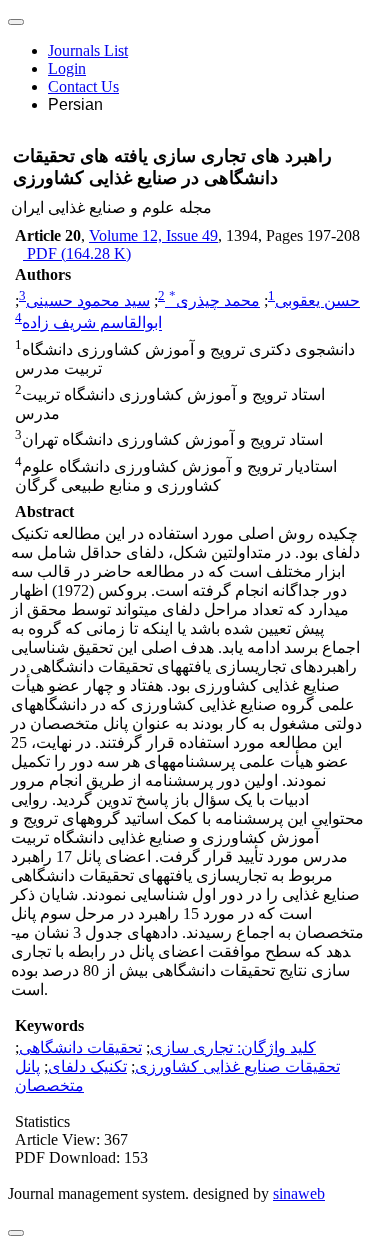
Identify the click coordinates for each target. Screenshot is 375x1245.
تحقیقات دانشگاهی (80, 1047)
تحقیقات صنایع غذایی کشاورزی (237, 1066)
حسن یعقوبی (317, 300)
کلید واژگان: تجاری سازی (233, 1047)
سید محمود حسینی (88, 300)
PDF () (77, 253)
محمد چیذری (214, 300)
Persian (75, 104)
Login (67, 68)
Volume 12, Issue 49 (153, 235)
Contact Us (83, 86)
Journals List (88, 50)
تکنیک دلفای (87, 1066)
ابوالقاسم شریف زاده (92, 323)
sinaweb (299, 1193)
